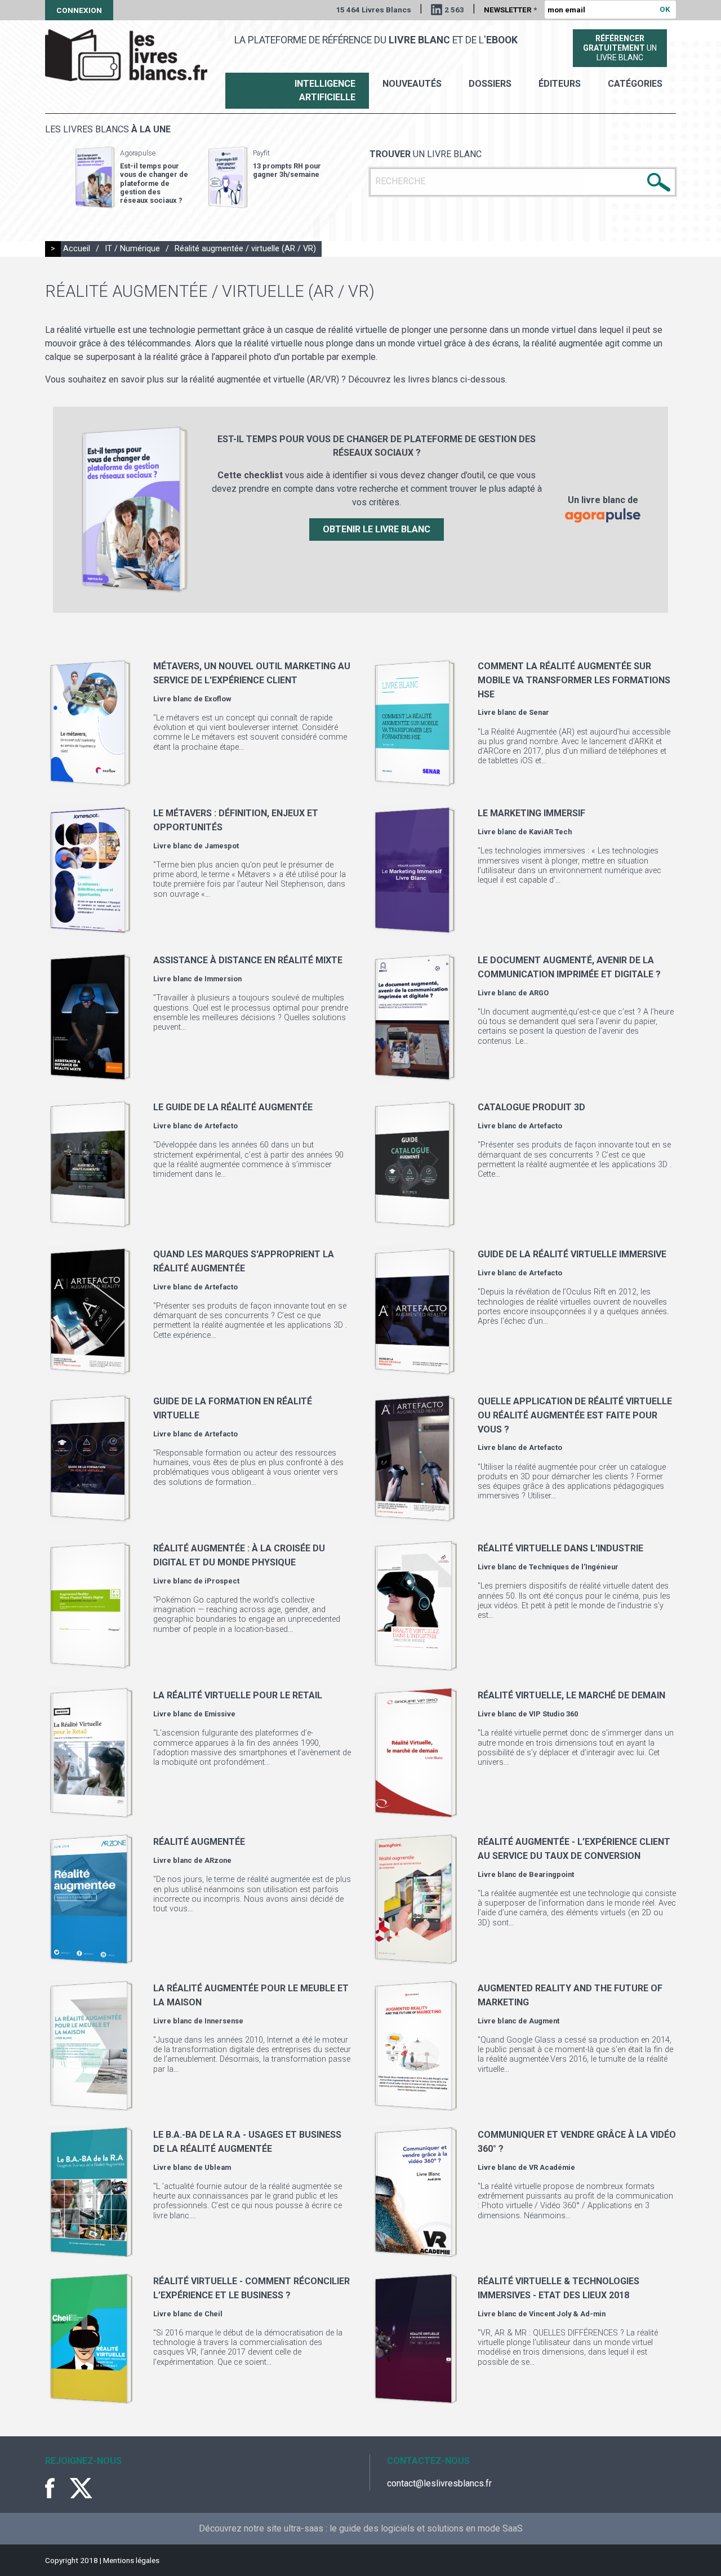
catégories (635, 84)
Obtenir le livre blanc (377, 529)
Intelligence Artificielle (325, 90)
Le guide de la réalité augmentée (233, 1107)
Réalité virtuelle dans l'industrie (560, 1548)
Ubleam (218, 2167)
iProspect (222, 1581)
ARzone (218, 1860)
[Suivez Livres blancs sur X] (81, 2488)
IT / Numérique (132, 249)
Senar (539, 712)
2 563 (454, 10)
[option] (132, 177)
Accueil (77, 249)
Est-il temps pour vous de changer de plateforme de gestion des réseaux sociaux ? (154, 183)
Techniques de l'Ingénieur (574, 1567)
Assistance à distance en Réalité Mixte (248, 960)
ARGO (539, 993)
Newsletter (510, 10)
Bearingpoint (551, 1874)
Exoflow (218, 699)
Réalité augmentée (199, 1842)
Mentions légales (131, 2560)
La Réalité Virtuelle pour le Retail (238, 1695)
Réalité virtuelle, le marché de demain (571, 1695)
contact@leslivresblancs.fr (439, 2483)
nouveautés (412, 84)
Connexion (79, 10)
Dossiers (490, 84)
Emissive (220, 1714)
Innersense (224, 2021)
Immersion (223, 979)
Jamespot (222, 846)
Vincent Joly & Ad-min (567, 2314)
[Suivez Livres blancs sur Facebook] (56, 2488)
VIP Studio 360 (553, 1714)
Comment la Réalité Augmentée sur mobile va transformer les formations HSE (574, 680)
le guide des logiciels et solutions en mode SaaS (426, 2528)
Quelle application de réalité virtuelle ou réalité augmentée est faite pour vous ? (575, 1415)
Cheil (213, 2314)
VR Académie (552, 2167)
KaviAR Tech (550, 832)
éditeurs (560, 84)
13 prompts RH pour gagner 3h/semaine (287, 170)
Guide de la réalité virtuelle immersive (572, 1254)
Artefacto (221, 1126)
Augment (544, 2021)
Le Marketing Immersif (531, 813)
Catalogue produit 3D (531, 1107)
